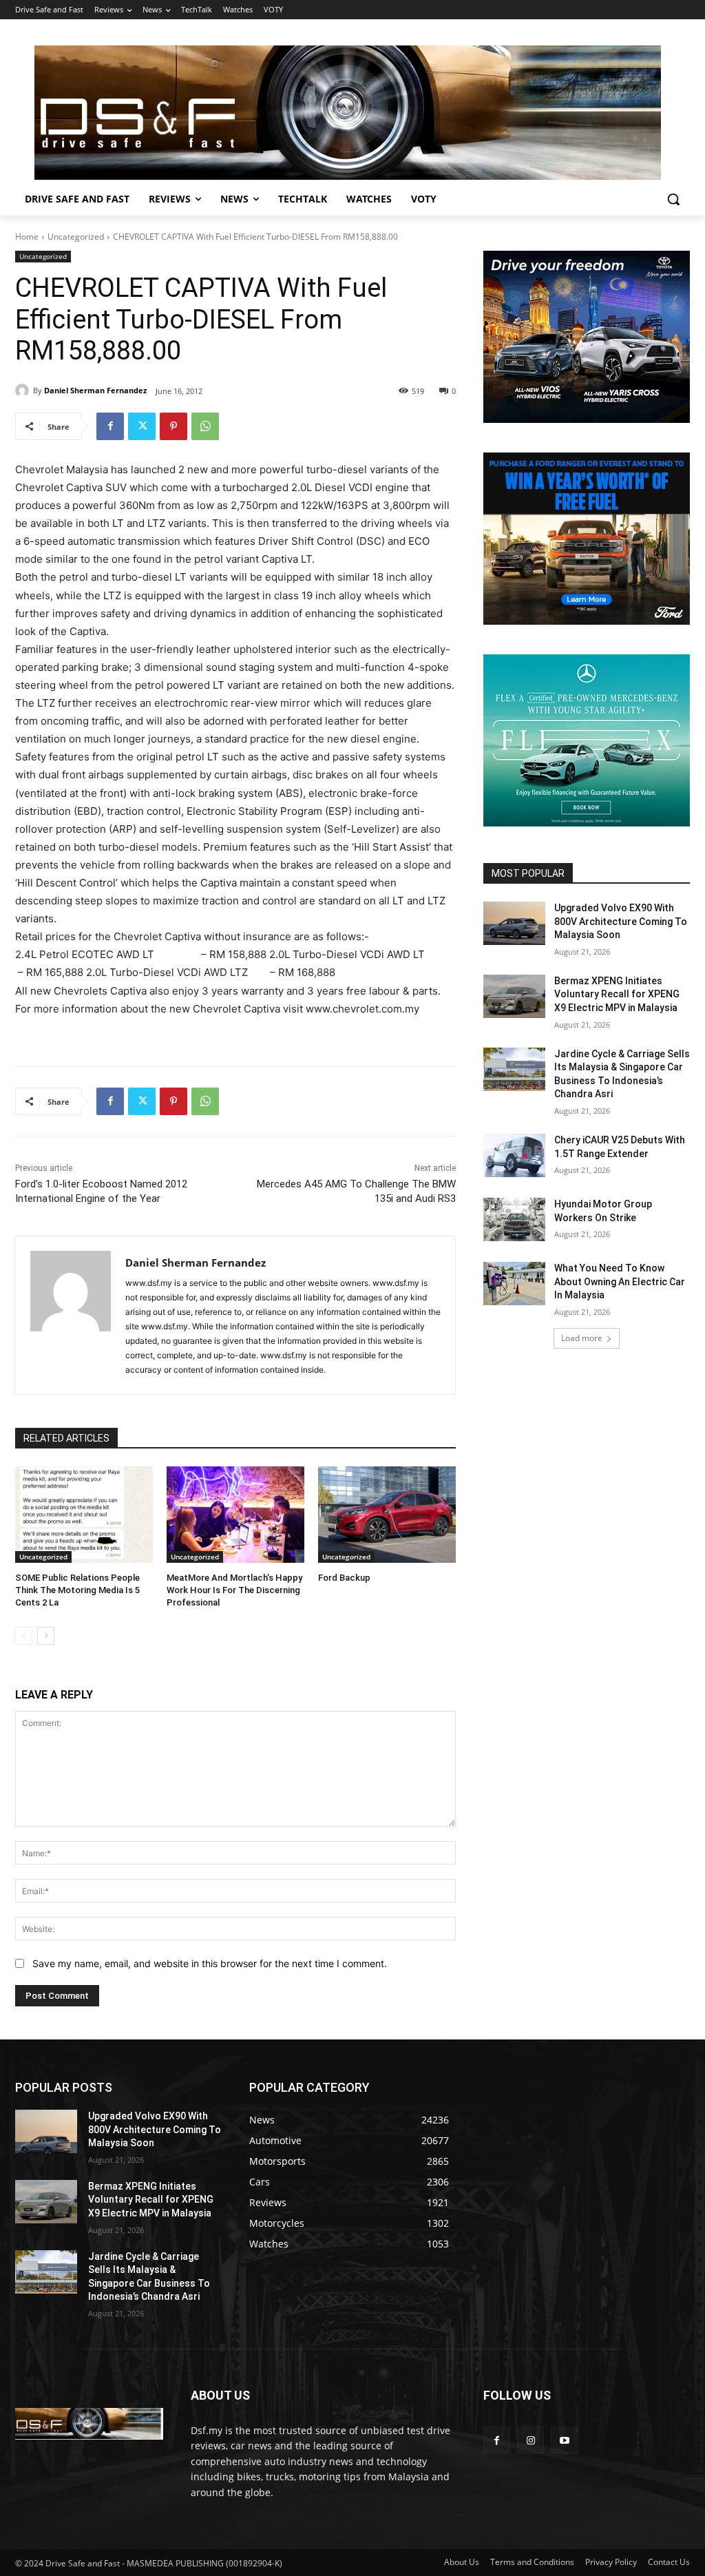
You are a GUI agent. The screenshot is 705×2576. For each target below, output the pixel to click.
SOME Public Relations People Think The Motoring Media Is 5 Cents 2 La (77, 1590)
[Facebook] (110, 426)
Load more (582, 1338)
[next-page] (46, 1636)
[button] (673, 199)
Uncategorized (76, 237)
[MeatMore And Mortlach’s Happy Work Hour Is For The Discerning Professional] (235, 1515)
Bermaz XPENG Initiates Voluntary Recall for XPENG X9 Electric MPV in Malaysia (617, 994)
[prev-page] (24, 1636)
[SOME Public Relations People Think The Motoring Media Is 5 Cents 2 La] (84, 1515)
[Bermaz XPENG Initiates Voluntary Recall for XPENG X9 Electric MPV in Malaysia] (514, 996)
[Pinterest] (173, 426)
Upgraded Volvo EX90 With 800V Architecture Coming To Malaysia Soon (621, 921)
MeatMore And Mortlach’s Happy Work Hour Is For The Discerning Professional (234, 1590)
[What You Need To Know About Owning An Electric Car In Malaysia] (514, 1284)
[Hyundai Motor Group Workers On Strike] (514, 1219)
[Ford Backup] (387, 1515)
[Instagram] (530, 2440)
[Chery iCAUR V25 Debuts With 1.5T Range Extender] (514, 1155)
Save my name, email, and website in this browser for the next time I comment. (210, 1963)
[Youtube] (564, 2440)
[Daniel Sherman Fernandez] (24, 391)
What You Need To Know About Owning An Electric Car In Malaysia (620, 1281)
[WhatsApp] (205, 426)
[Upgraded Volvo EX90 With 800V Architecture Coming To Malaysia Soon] (514, 923)
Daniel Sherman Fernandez (95, 390)
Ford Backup (344, 1578)
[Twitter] (142, 426)
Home (27, 237)
